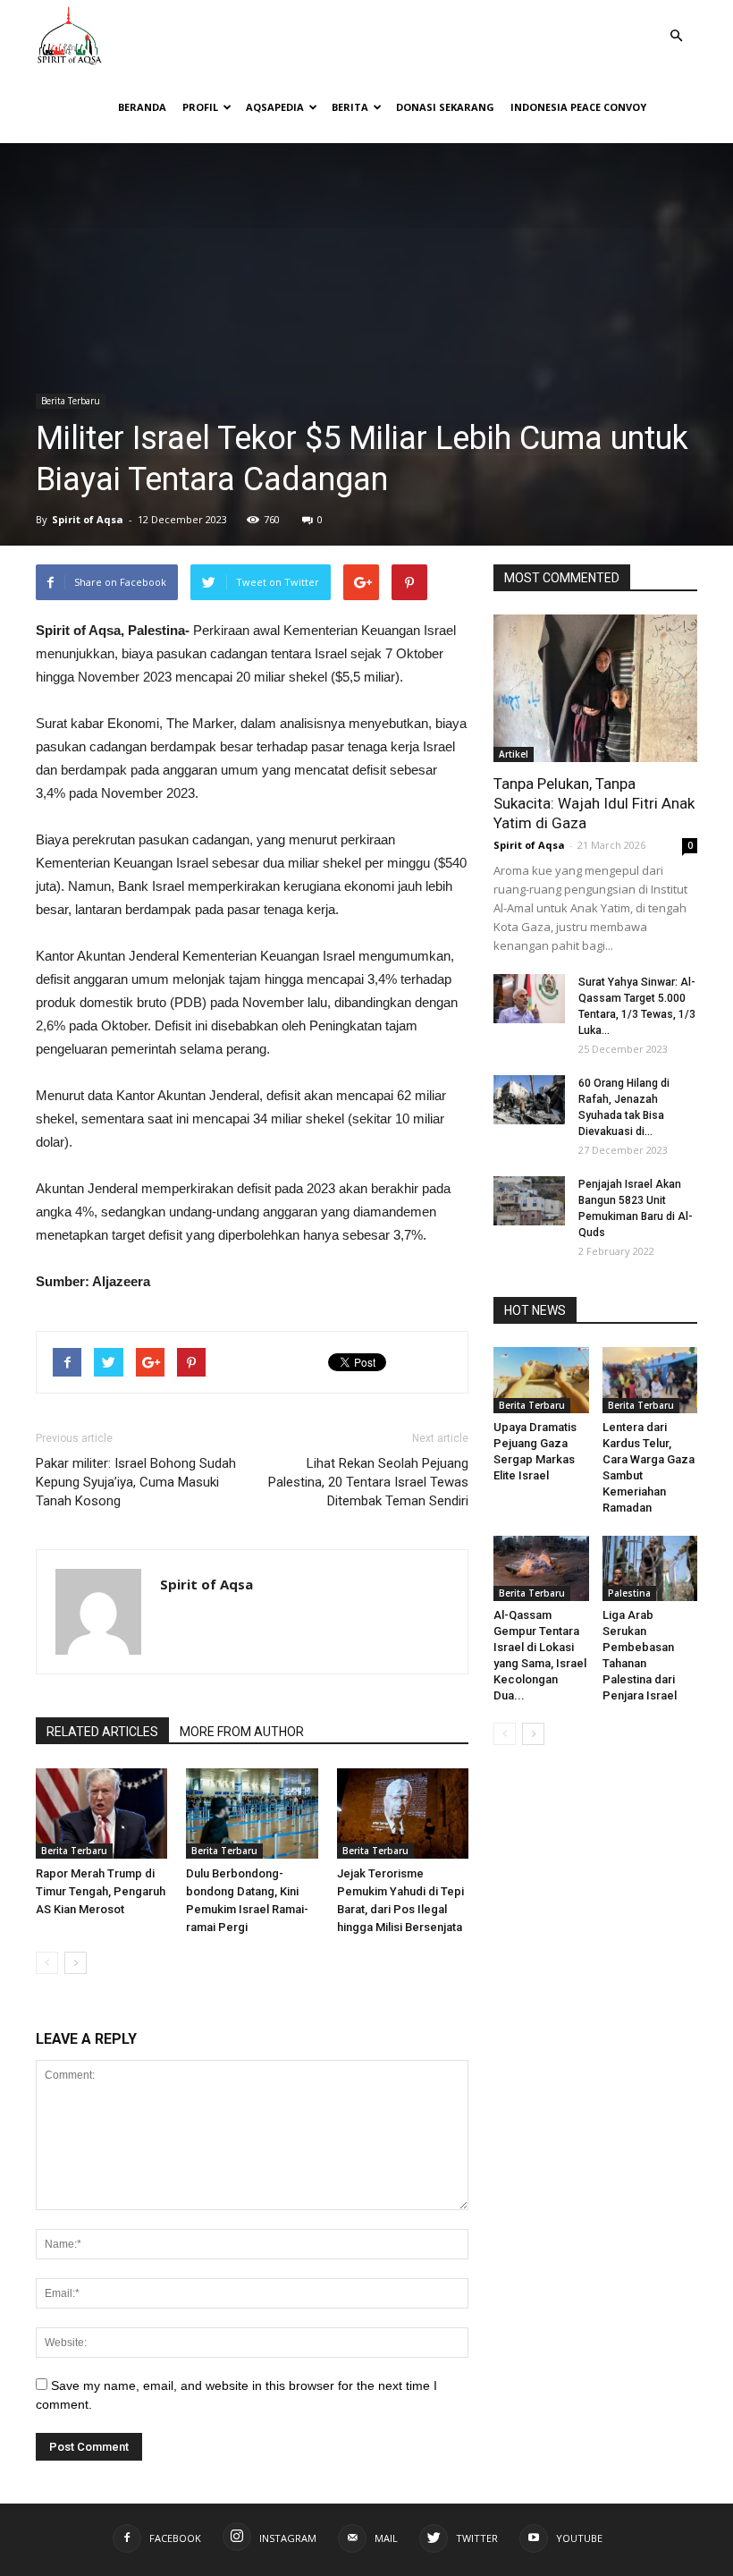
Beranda (142, 107)
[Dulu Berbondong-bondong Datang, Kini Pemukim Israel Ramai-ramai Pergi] (252, 1813)
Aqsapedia (275, 107)
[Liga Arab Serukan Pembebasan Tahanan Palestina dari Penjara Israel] (650, 1568)
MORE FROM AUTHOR (242, 1732)
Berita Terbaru (71, 401)
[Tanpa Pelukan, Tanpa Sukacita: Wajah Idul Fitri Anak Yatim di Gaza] (595, 688)
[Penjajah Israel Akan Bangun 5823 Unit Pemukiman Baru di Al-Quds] (529, 1201)
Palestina (629, 1593)
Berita (350, 107)
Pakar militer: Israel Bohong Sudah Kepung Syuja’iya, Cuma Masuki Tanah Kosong (136, 1482)
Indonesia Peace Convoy (578, 107)
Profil (200, 107)
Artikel (514, 754)
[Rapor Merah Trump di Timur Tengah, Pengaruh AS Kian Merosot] (101, 1813)
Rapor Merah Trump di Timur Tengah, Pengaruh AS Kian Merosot (101, 1891)
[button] (676, 23)
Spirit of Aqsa (88, 519)
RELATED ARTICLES (102, 1732)
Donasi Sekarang (445, 107)
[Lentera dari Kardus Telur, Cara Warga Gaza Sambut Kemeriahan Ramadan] (650, 1380)
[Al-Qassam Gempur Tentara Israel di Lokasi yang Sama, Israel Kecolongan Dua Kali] (541, 1568)
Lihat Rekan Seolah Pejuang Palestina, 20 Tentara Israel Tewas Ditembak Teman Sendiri (368, 1482)
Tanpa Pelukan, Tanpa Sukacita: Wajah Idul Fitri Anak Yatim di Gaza (594, 803)
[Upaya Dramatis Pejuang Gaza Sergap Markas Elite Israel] (541, 1380)
